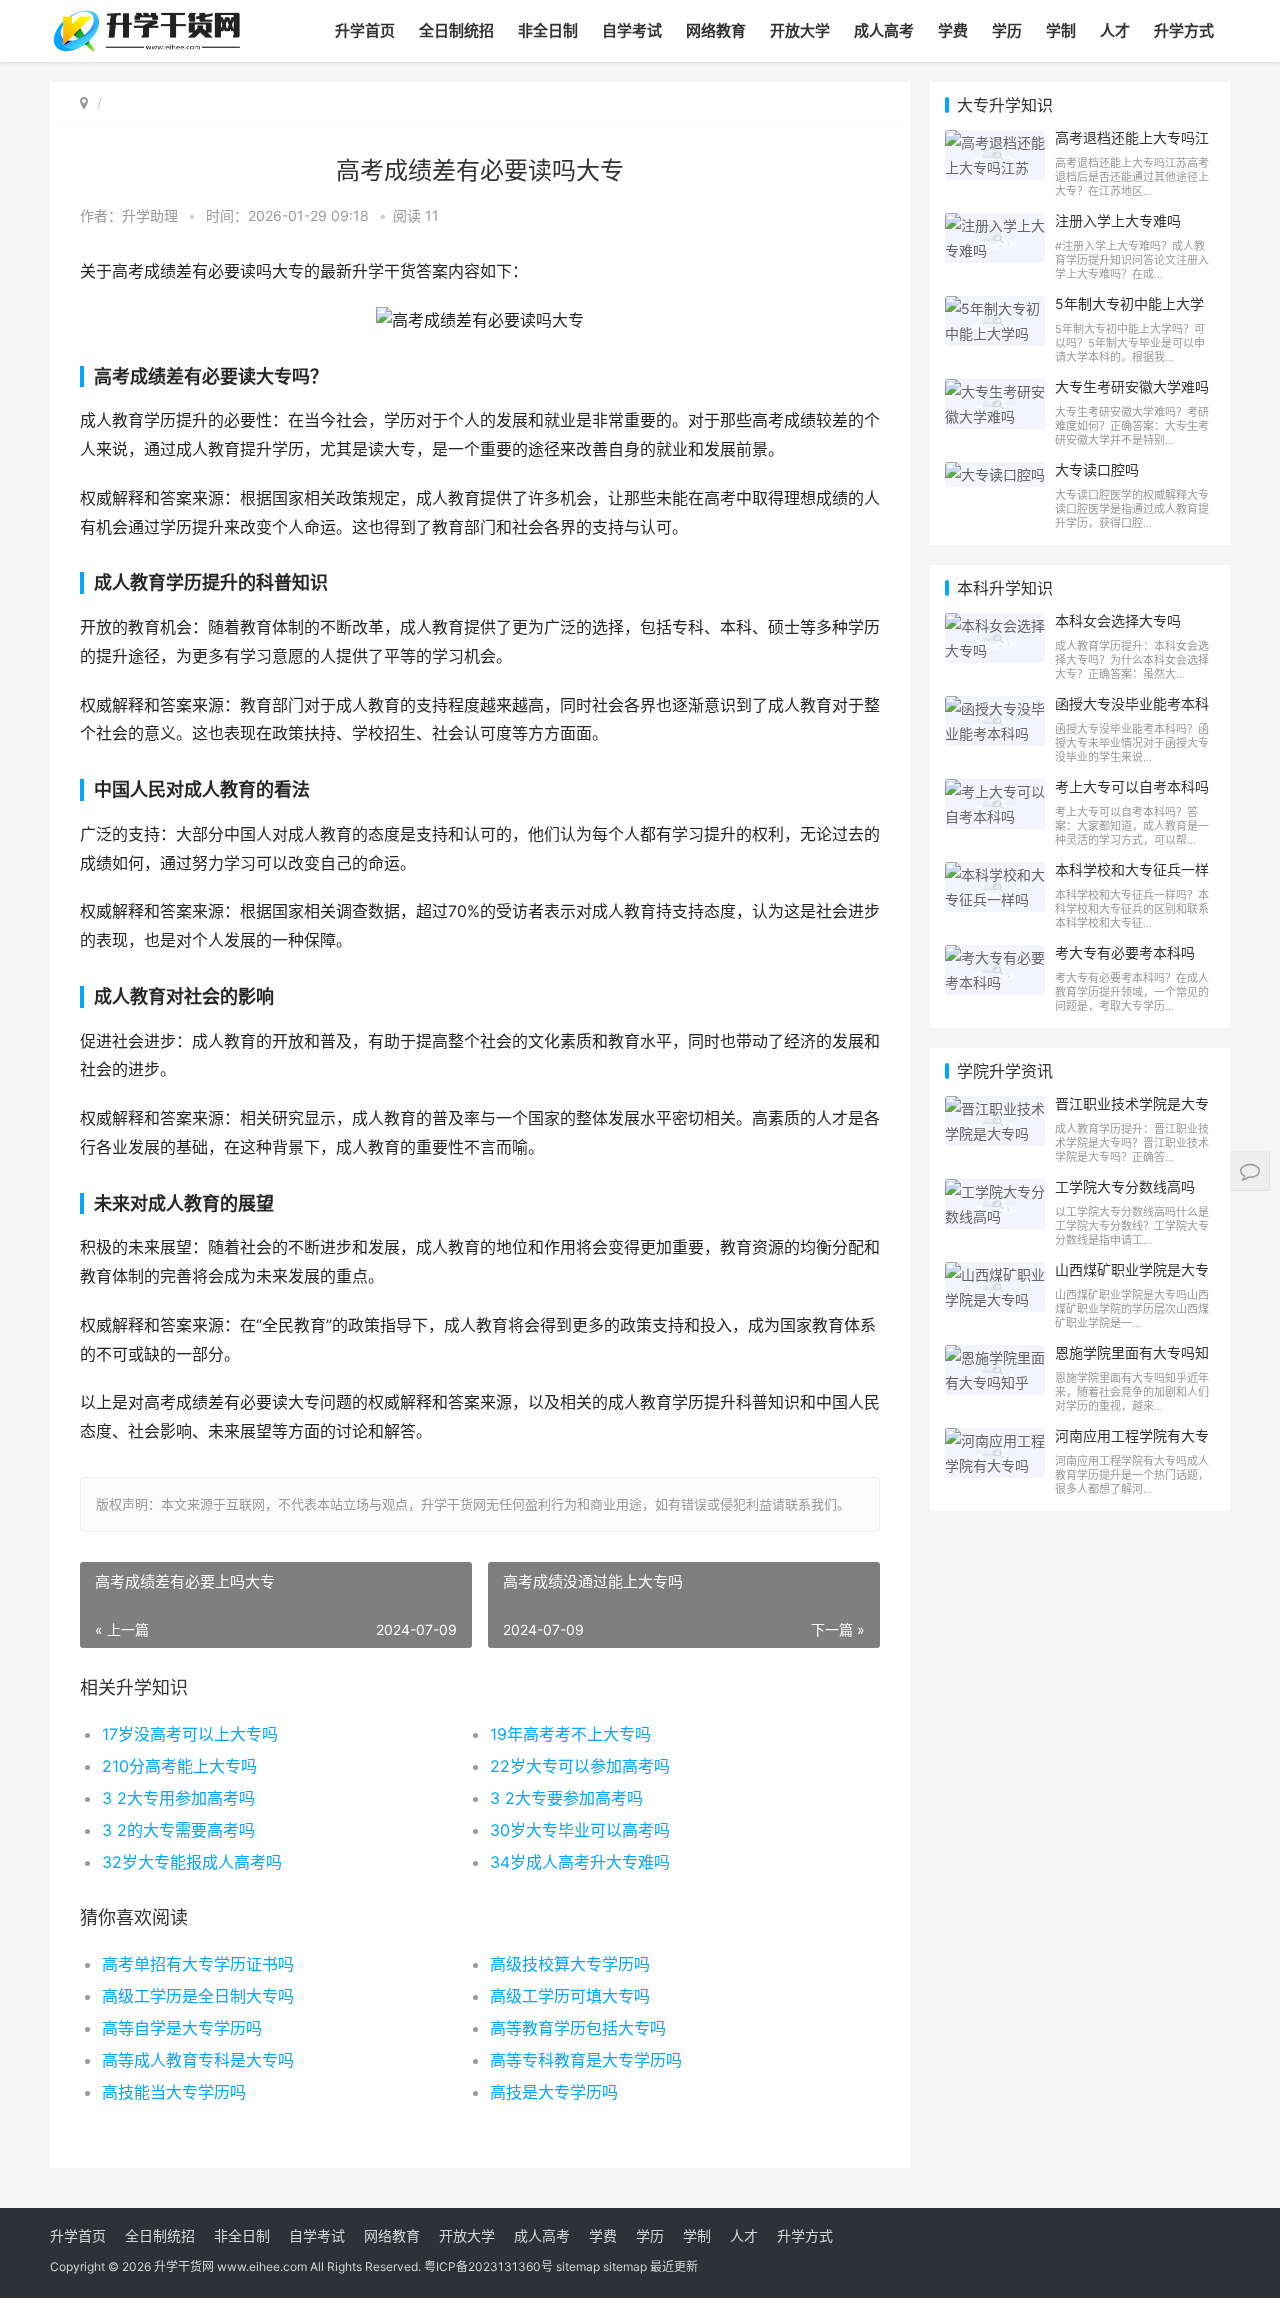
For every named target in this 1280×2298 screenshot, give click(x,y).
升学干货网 (184, 2266)
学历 (1007, 30)
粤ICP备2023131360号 (488, 2266)
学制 (1061, 30)
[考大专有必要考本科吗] (995, 957)
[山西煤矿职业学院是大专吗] (995, 1274)
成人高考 (884, 30)
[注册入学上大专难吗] (995, 225)
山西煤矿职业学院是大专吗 (1132, 1278)
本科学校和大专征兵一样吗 (1132, 878)
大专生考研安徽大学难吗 (1132, 386)
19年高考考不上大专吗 (570, 1734)
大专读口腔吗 (1097, 469)
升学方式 (1184, 30)
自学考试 (632, 30)
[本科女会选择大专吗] (995, 625)
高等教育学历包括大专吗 (578, 2028)
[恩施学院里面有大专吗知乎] (995, 1357)
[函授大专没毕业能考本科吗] (995, 708)
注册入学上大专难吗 (1118, 220)
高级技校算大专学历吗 (570, 1964)
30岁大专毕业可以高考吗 (580, 1830)
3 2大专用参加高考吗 (178, 1798)
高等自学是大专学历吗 (182, 2028)
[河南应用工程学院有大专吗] (995, 1440)
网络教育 (716, 30)
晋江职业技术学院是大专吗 (1132, 1112)
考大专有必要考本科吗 (1125, 952)
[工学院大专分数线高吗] (995, 1191)
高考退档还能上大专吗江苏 (1132, 146)
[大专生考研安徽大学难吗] (995, 391)
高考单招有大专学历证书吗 (198, 1964)
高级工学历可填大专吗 (570, 1996)
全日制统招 (456, 30)
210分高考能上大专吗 (179, 1766)
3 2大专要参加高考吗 (566, 1798)
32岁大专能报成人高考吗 (192, 1862)
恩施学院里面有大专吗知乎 (1132, 1361)
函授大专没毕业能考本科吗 (1132, 712)
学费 (953, 30)
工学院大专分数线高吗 (1125, 1186)
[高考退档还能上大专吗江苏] (995, 142)
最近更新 (674, 2266)
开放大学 (800, 30)
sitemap (578, 2266)
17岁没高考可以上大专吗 (190, 1734)
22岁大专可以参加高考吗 (580, 1766)
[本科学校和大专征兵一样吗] (995, 874)
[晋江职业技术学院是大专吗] (995, 1108)
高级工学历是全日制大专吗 (198, 1996)
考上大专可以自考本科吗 (1132, 786)
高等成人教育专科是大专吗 (198, 2060)
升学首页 (365, 30)
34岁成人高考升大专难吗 (580, 1862)
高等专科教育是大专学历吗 (586, 2060)
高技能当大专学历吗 (174, 2092)
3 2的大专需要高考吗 (178, 1830)
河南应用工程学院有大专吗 (1132, 1444)
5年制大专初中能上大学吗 (1129, 312)
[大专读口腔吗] (995, 474)
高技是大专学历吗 (554, 2092)
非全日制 (548, 30)
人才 (1115, 30)
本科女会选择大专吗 (1118, 620)
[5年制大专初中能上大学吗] (995, 308)
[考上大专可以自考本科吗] (995, 791)
